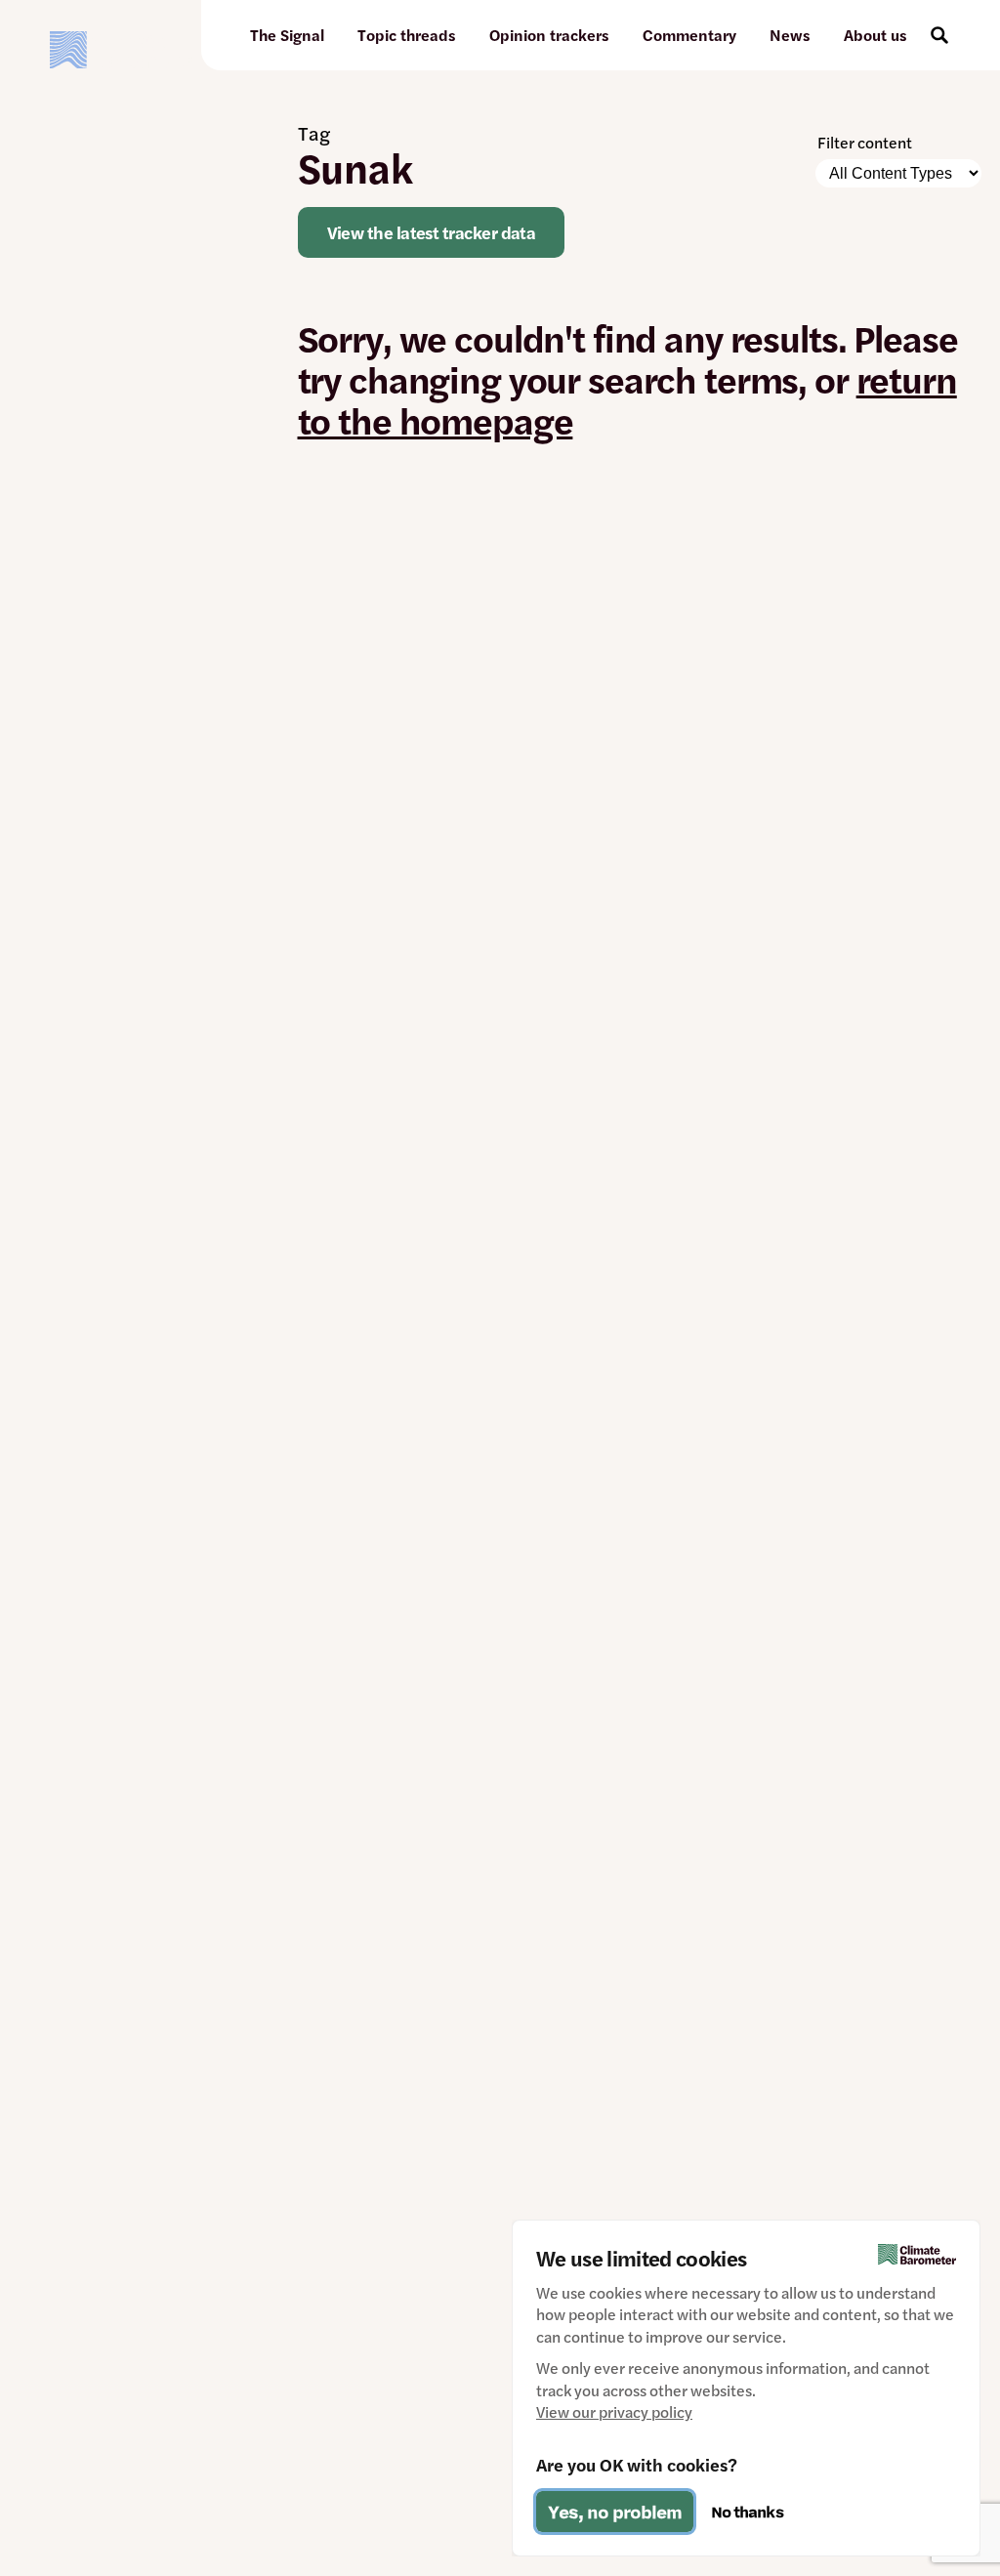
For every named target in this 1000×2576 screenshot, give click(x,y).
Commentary (689, 35)
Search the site (939, 35)
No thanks (747, 2512)
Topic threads (407, 35)
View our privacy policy (614, 2412)
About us (875, 35)
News (790, 35)
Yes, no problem (615, 2512)
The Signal (287, 35)
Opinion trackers (549, 35)
